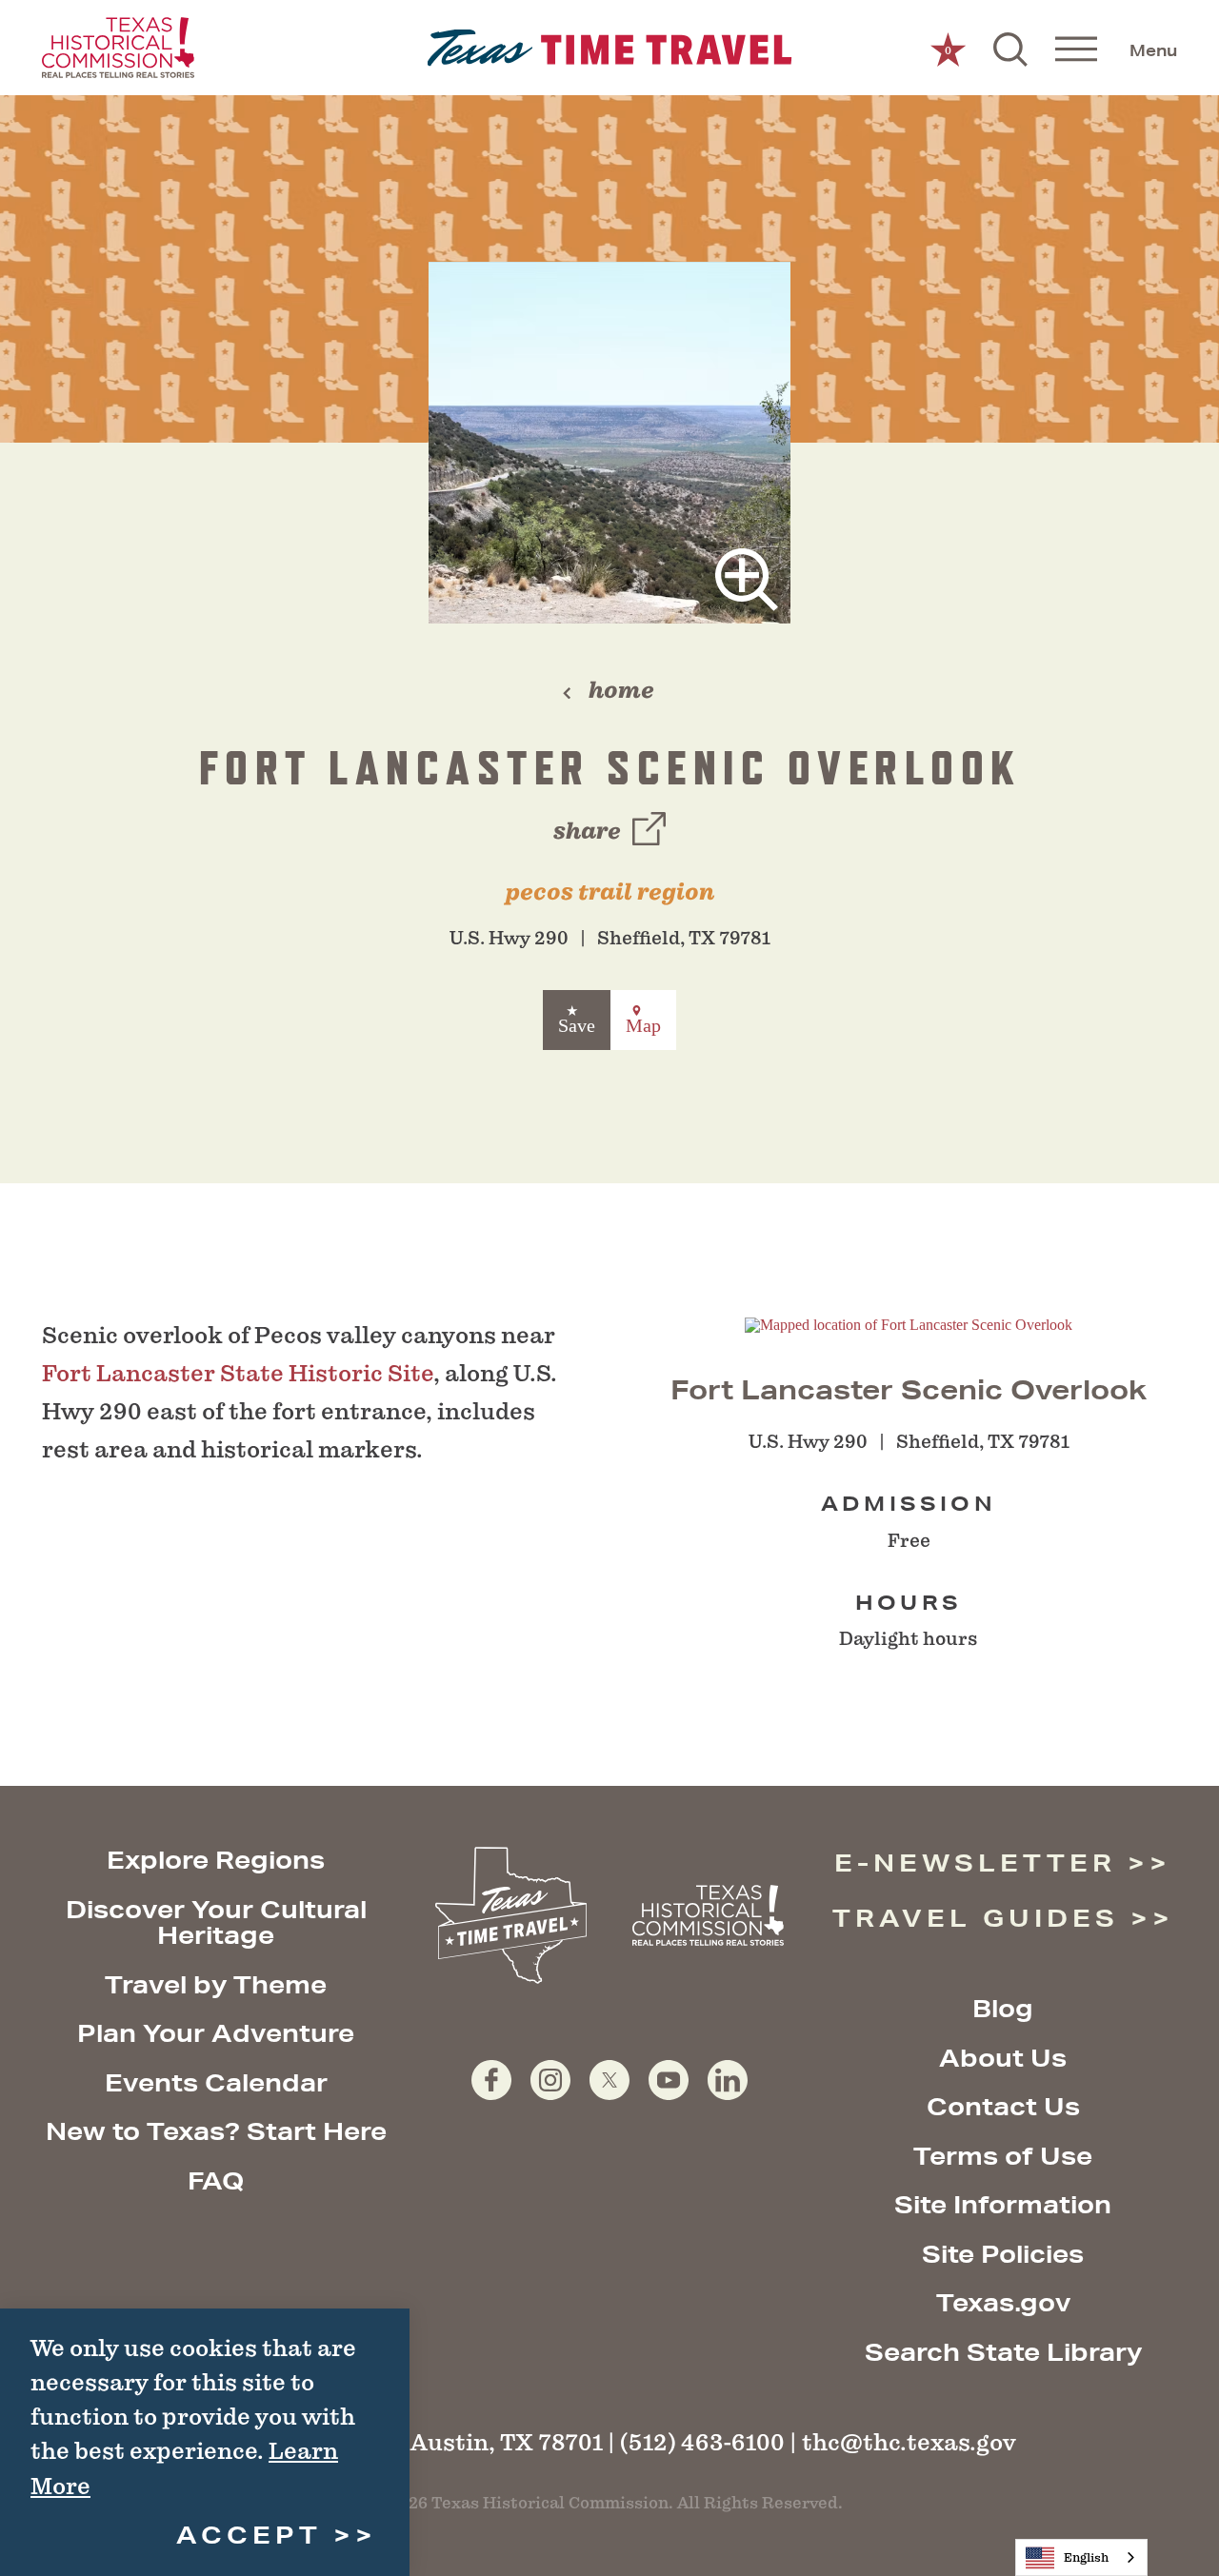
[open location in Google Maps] (909, 1324)
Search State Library (1003, 2352)
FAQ (216, 2180)
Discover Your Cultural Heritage (216, 1922)
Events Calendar (216, 2082)
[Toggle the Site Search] (1010, 48)
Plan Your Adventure (216, 2033)
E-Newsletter (975, 1863)
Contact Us (1003, 2106)
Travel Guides (976, 1918)
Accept (249, 2535)
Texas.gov (1003, 2302)
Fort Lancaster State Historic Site (238, 1373)
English (1086, 2557)
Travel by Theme (216, 1984)
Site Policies (1003, 2254)
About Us (1003, 2058)
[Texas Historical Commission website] (118, 48)
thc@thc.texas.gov (909, 2442)
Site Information (1003, 2204)
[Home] (610, 48)
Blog (1003, 2008)
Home (621, 690)
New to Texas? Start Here (216, 2131)
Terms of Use (1003, 2156)
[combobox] (1081, 2557)
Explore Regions (216, 1860)
